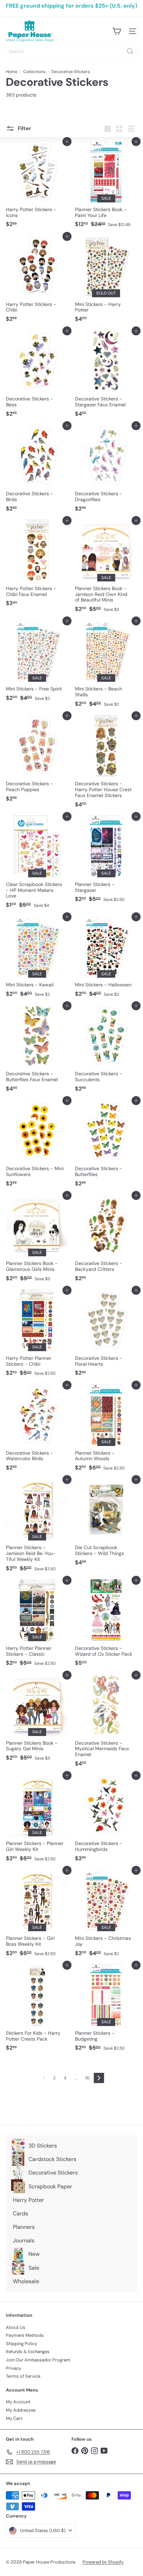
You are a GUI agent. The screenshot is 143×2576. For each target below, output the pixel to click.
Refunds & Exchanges (28, 2352)
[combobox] (71, 51)
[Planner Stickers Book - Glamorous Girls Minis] (37, 1240)
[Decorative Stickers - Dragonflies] (106, 470)
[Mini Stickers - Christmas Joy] (106, 1915)
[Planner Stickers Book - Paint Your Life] (106, 186)
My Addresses (21, 2410)
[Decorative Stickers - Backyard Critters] (106, 1240)
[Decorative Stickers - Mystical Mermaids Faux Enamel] (106, 1723)
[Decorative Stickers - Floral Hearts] (106, 1335)
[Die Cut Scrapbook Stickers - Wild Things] (106, 1524)
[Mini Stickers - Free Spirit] (37, 663)
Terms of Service (23, 2376)
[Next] (99, 2078)
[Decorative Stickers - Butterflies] (106, 1145)
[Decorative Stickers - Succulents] (106, 1050)
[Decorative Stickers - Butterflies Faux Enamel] (37, 1050)
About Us (16, 2327)
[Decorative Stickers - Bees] (37, 376)
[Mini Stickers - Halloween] (106, 959)
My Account (18, 2402)
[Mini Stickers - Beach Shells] (106, 666)
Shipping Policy (22, 2344)
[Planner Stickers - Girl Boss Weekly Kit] (37, 1915)
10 (87, 2078)
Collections (34, 72)
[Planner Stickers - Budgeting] (106, 2010)
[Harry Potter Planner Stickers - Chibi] (37, 1335)
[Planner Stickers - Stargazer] (106, 861)
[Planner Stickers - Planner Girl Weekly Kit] (37, 1820)
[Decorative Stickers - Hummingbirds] (106, 1820)
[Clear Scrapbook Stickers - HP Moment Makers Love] (37, 864)
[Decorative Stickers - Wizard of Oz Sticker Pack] (106, 1625)
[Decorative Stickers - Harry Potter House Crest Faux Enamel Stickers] (106, 763)
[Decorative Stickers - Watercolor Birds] (37, 1430)
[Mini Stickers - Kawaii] (37, 959)
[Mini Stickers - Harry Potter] (106, 281)
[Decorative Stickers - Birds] (37, 470)
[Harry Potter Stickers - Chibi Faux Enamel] (37, 565)
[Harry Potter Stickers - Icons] (37, 186)
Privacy (14, 2368)
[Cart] (117, 31)
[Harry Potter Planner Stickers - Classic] (37, 1625)
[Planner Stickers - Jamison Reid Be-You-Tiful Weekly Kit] (37, 1527)
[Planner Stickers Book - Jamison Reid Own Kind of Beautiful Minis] (106, 568)
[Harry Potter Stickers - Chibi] (37, 281)
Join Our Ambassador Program (38, 2360)
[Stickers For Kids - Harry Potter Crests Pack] (37, 2010)
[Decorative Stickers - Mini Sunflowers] (37, 1145)
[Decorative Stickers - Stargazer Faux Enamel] (106, 376)
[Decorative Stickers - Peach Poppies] (37, 760)
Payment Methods (25, 2335)
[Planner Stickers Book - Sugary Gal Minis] (37, 1720)
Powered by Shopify (103, 2562)
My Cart (14, 2418)
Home (12, 72)
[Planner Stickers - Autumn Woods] (106, 1430)
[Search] (130, 51)
